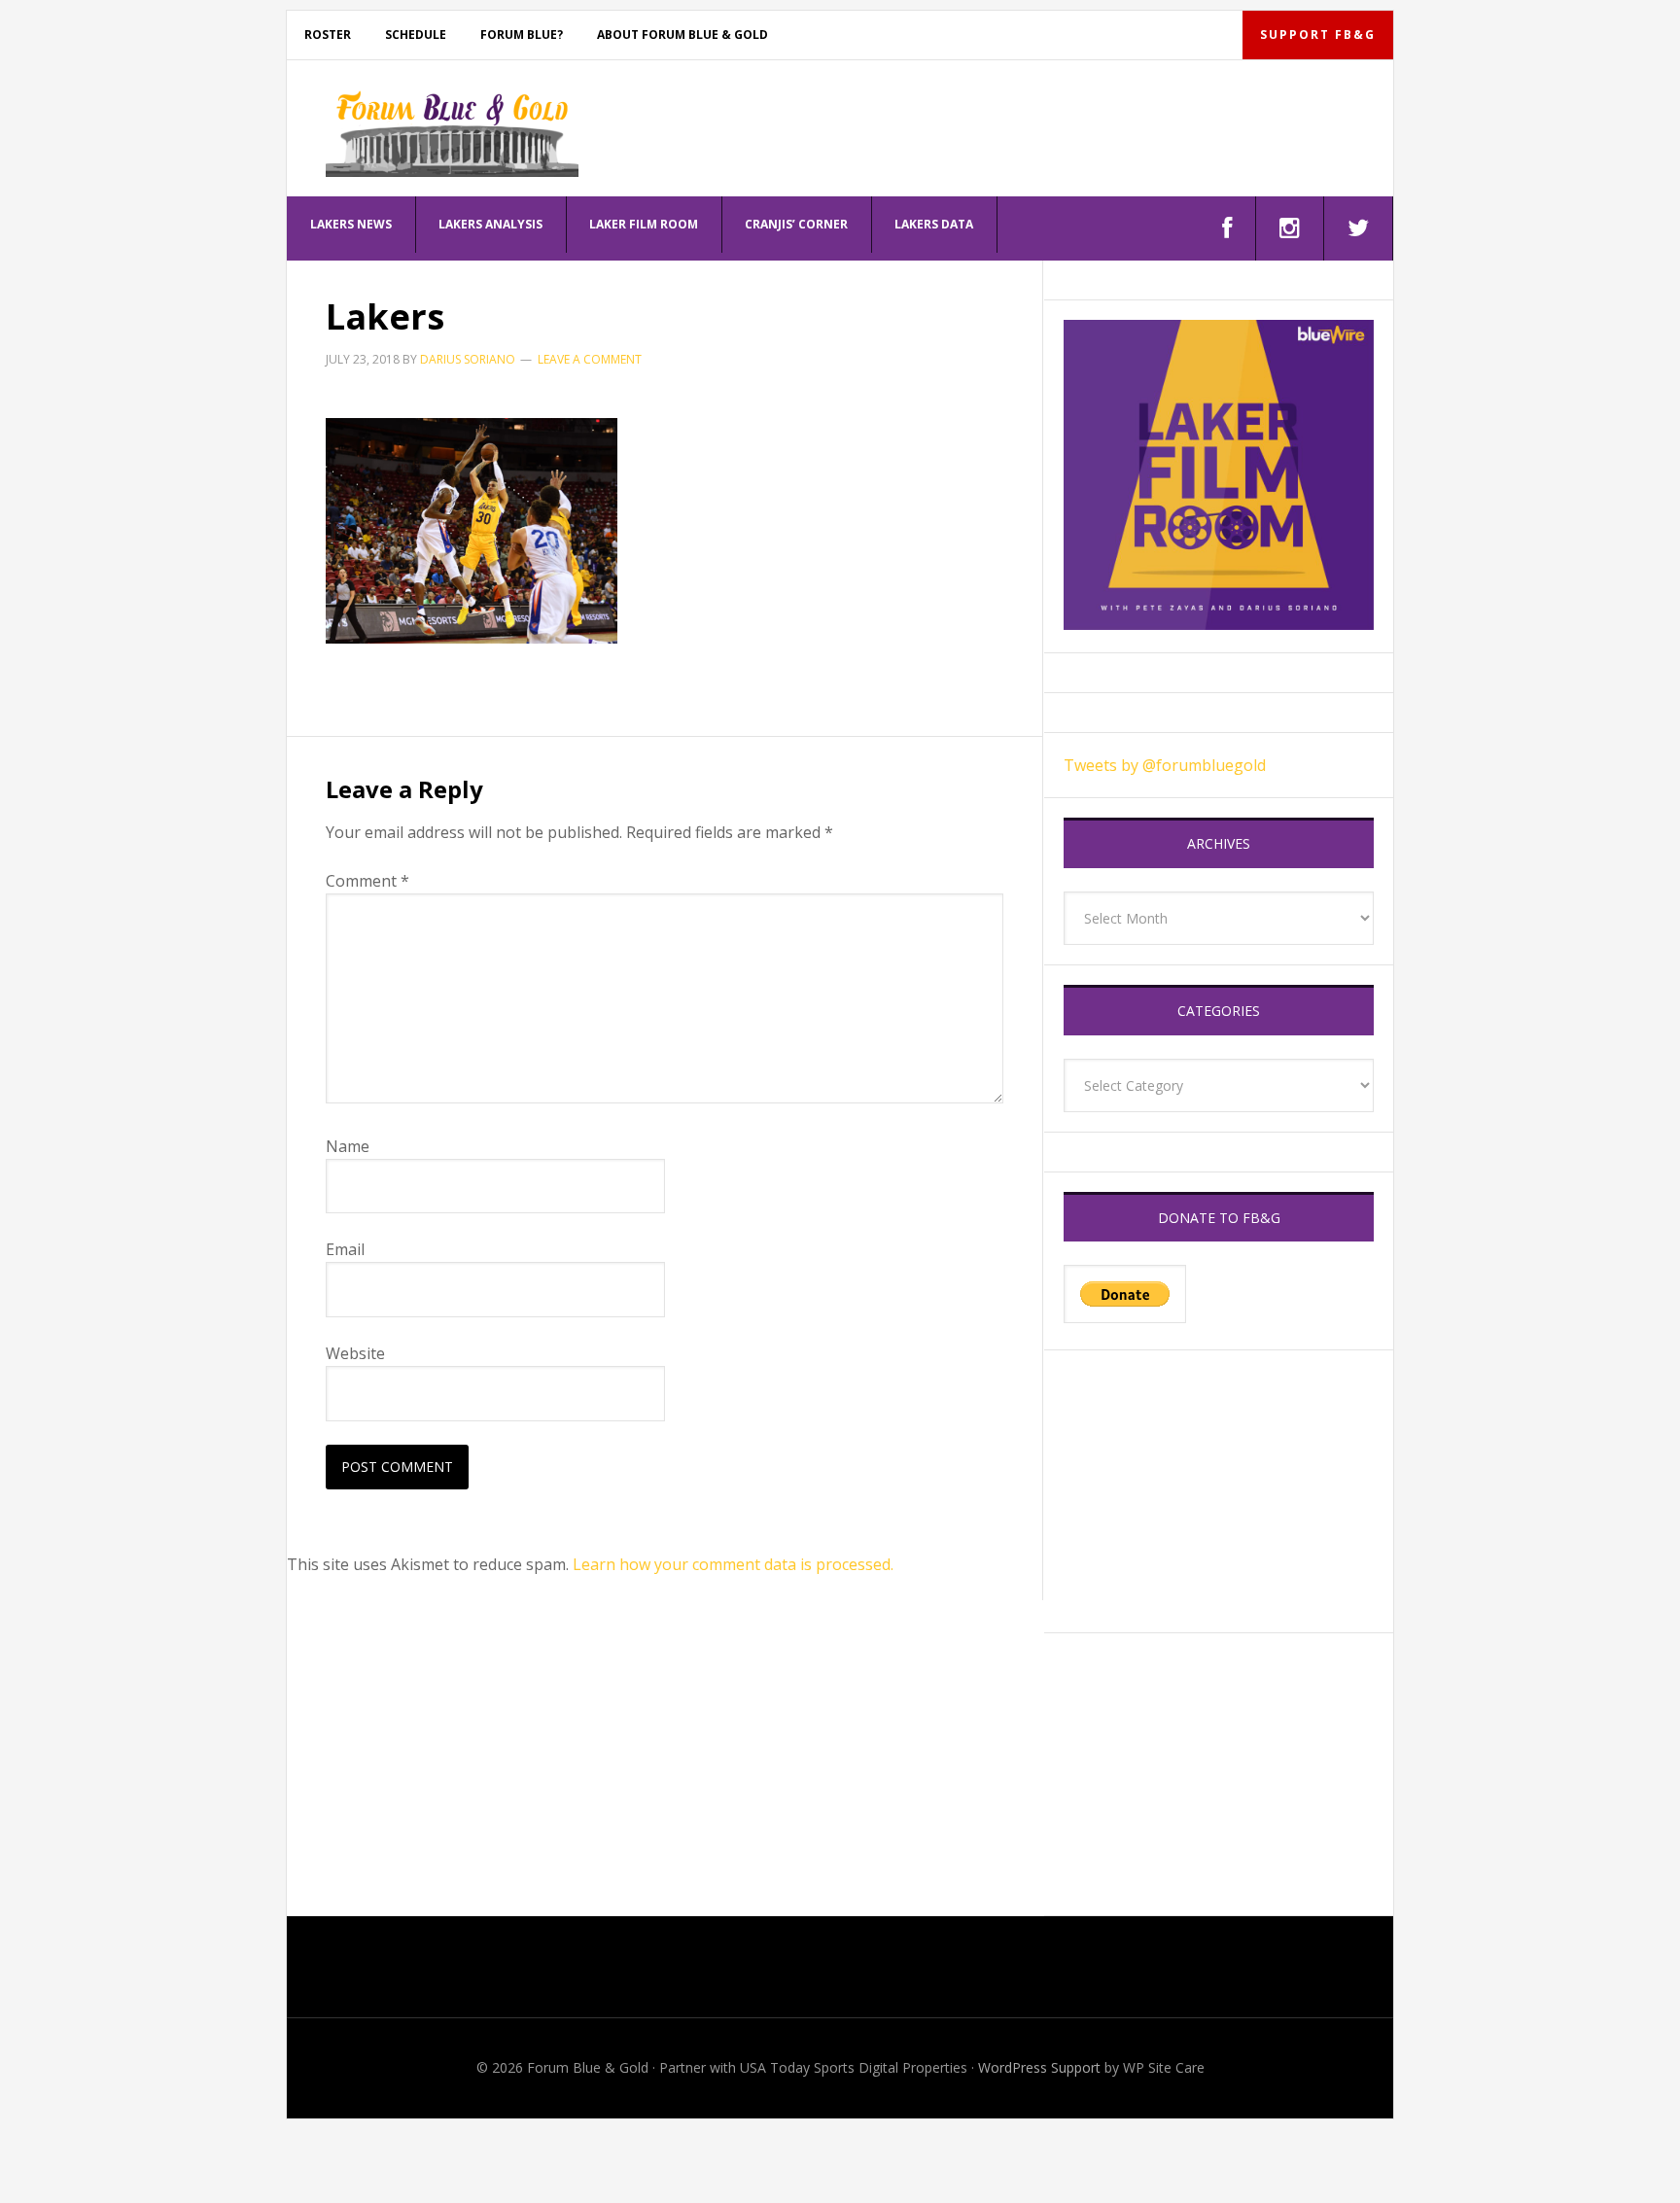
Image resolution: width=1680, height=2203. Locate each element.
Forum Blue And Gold (452, 133)
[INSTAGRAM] (1290, 228)
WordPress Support (1039, 2067)
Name (348, 1146)
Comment (367, 881)
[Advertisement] (1219, 1491)
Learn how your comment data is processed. (733, 1564)
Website (355, 1353)
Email (345, 1249)
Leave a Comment (590, 359)
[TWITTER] (1359, 228)
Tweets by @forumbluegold (1165, 765)
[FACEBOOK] (1227, 228)
